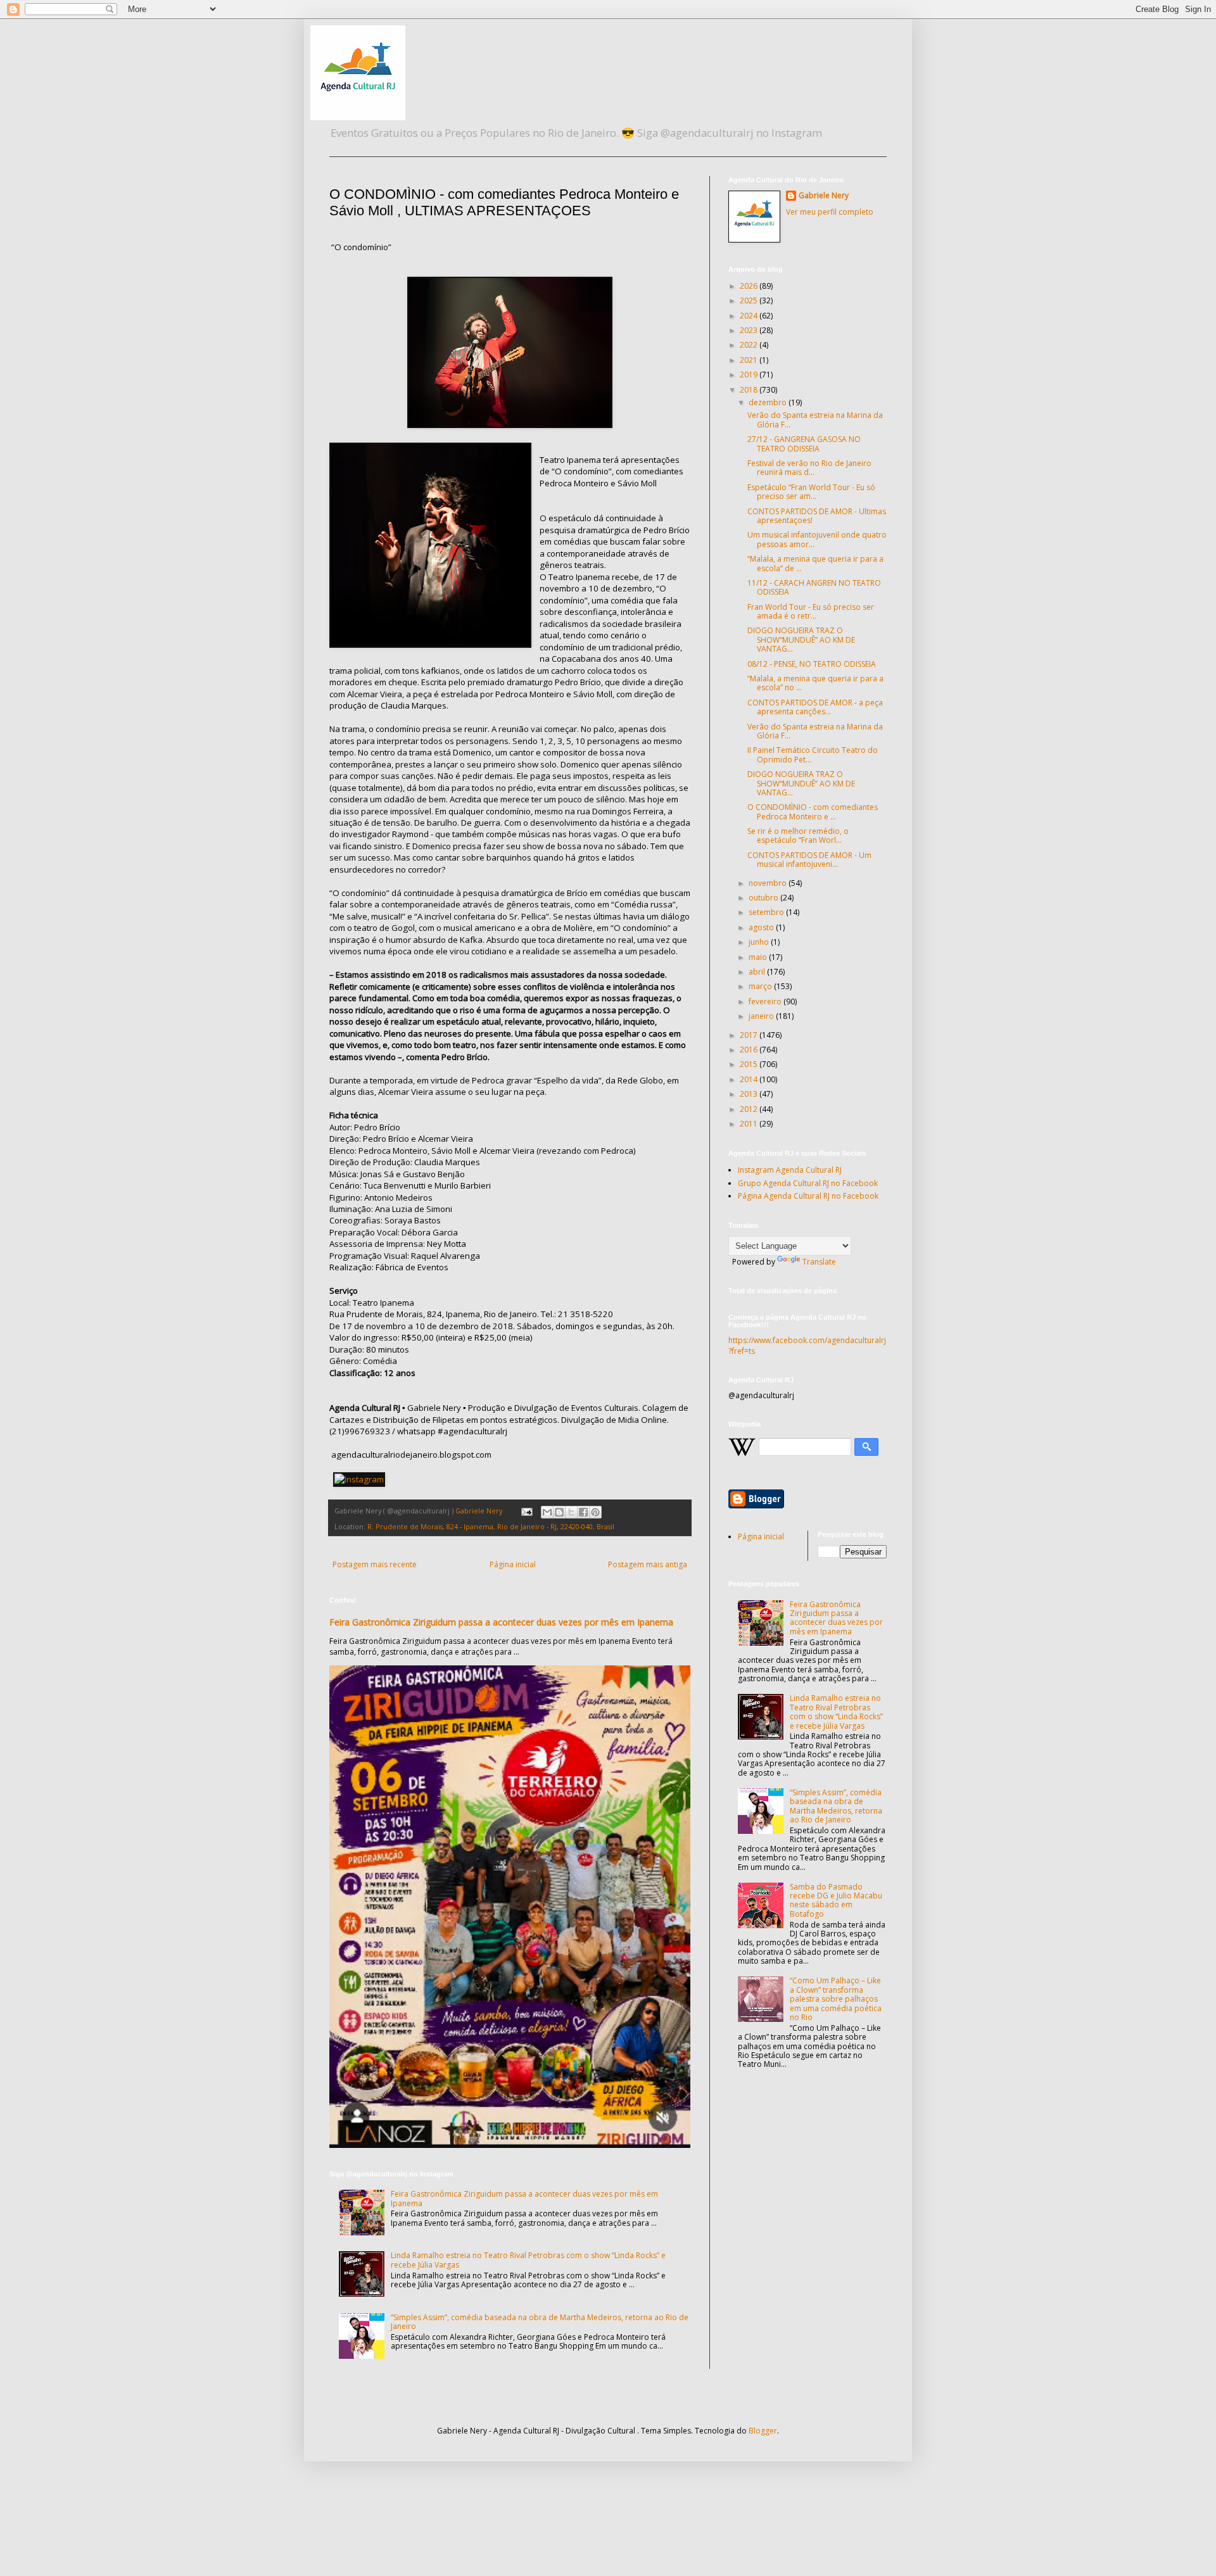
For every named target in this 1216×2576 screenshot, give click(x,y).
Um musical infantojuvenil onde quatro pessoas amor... (817, 539)
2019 (750, 375)
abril (758, 972)
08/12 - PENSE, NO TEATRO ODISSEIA (812, 664)
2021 (750, 360)
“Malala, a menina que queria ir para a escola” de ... (815, 563)
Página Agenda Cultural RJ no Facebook (808, 1196)
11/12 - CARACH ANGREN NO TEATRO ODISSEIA (814, 587)
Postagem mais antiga (648, 1564)
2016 (750, 1050)
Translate (819, 1262)
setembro (767, 912)
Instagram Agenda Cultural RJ (790, 1170)
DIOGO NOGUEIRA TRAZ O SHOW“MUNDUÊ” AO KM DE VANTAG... (801, 640)
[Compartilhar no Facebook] (583, 1512)
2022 (750, 345)
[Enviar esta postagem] (526, 1511)
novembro (769, 883)
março (761, 986)
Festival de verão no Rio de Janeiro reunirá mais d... (809, 468)
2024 (750, 316)
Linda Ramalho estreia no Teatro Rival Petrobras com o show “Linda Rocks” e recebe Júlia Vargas (528, 2260)
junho (760, 942)
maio (759, 957)
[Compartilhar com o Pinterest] (595, 1512)
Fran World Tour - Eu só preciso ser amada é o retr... (811, 611)
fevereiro (766, 1001)
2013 (750, 1094)
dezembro (769, 402)
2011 (750, 1124)
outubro (764, 898)
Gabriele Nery (824, 196)
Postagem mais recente (375, 1564)
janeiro (762, 1016)
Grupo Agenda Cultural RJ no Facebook (808, 1183)
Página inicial (513, 1564)
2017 (750, 1035)
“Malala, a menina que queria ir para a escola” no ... (815, 683)
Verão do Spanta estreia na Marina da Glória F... (815, 420)
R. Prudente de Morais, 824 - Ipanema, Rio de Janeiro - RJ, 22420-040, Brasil (491, 1526)
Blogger (763, 2431)
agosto (762, 927)
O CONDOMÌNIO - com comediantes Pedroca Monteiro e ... (813, 811)
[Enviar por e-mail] (547, 1512)
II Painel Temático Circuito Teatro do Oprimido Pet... (813, 754)
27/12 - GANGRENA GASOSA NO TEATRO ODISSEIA (804, 444)
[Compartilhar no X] (571, 1512)
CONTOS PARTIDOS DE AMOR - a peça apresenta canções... (815, 707)
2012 (750, 1109)
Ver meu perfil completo (830, 212)
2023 (750, 330)
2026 (750, 286)
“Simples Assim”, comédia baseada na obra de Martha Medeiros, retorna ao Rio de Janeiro (540, 2322)
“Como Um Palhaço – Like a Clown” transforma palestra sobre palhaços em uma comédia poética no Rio (836, 1999)
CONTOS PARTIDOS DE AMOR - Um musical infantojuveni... (809, 860)
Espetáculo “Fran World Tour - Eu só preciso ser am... (811, 492)
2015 (750, 1064)
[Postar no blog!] (559, 1512)
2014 (750, 1079)
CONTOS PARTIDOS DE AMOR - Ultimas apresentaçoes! (817, 516)
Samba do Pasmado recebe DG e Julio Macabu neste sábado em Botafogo (836, 1900)
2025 (750, 300)
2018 (750, 390)
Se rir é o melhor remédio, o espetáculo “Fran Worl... (798, 836)
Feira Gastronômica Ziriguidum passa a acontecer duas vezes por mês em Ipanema (501, 1622)
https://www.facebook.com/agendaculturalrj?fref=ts (807, 1346)
